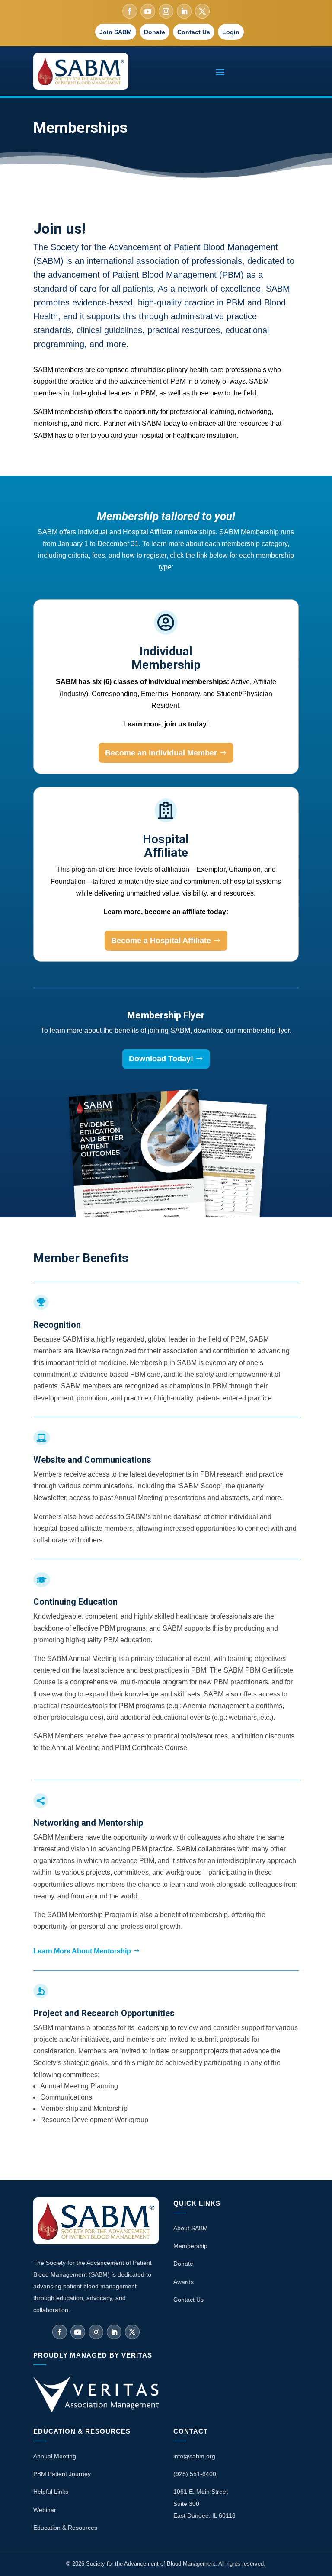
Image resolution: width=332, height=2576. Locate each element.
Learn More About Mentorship (82, 1951)
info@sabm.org (194, 2456)
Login (231, 32)
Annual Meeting (55, 2456)
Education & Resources (65, 2528)
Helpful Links (51, 2492)
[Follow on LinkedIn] (184, 11)
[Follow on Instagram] (166, 11)
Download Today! (161, 1059)
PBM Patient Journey (62, 2474)
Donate (155, 32)
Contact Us (194, 32)
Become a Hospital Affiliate (161, 941)
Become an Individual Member (161, 753)
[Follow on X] (202, 11)
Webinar (45, 2510)
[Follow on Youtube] (148, 11)
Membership (190, 2246)
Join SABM (116, 32)
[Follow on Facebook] (130, 11)
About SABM (191, 2228)
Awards (184, 2282)
